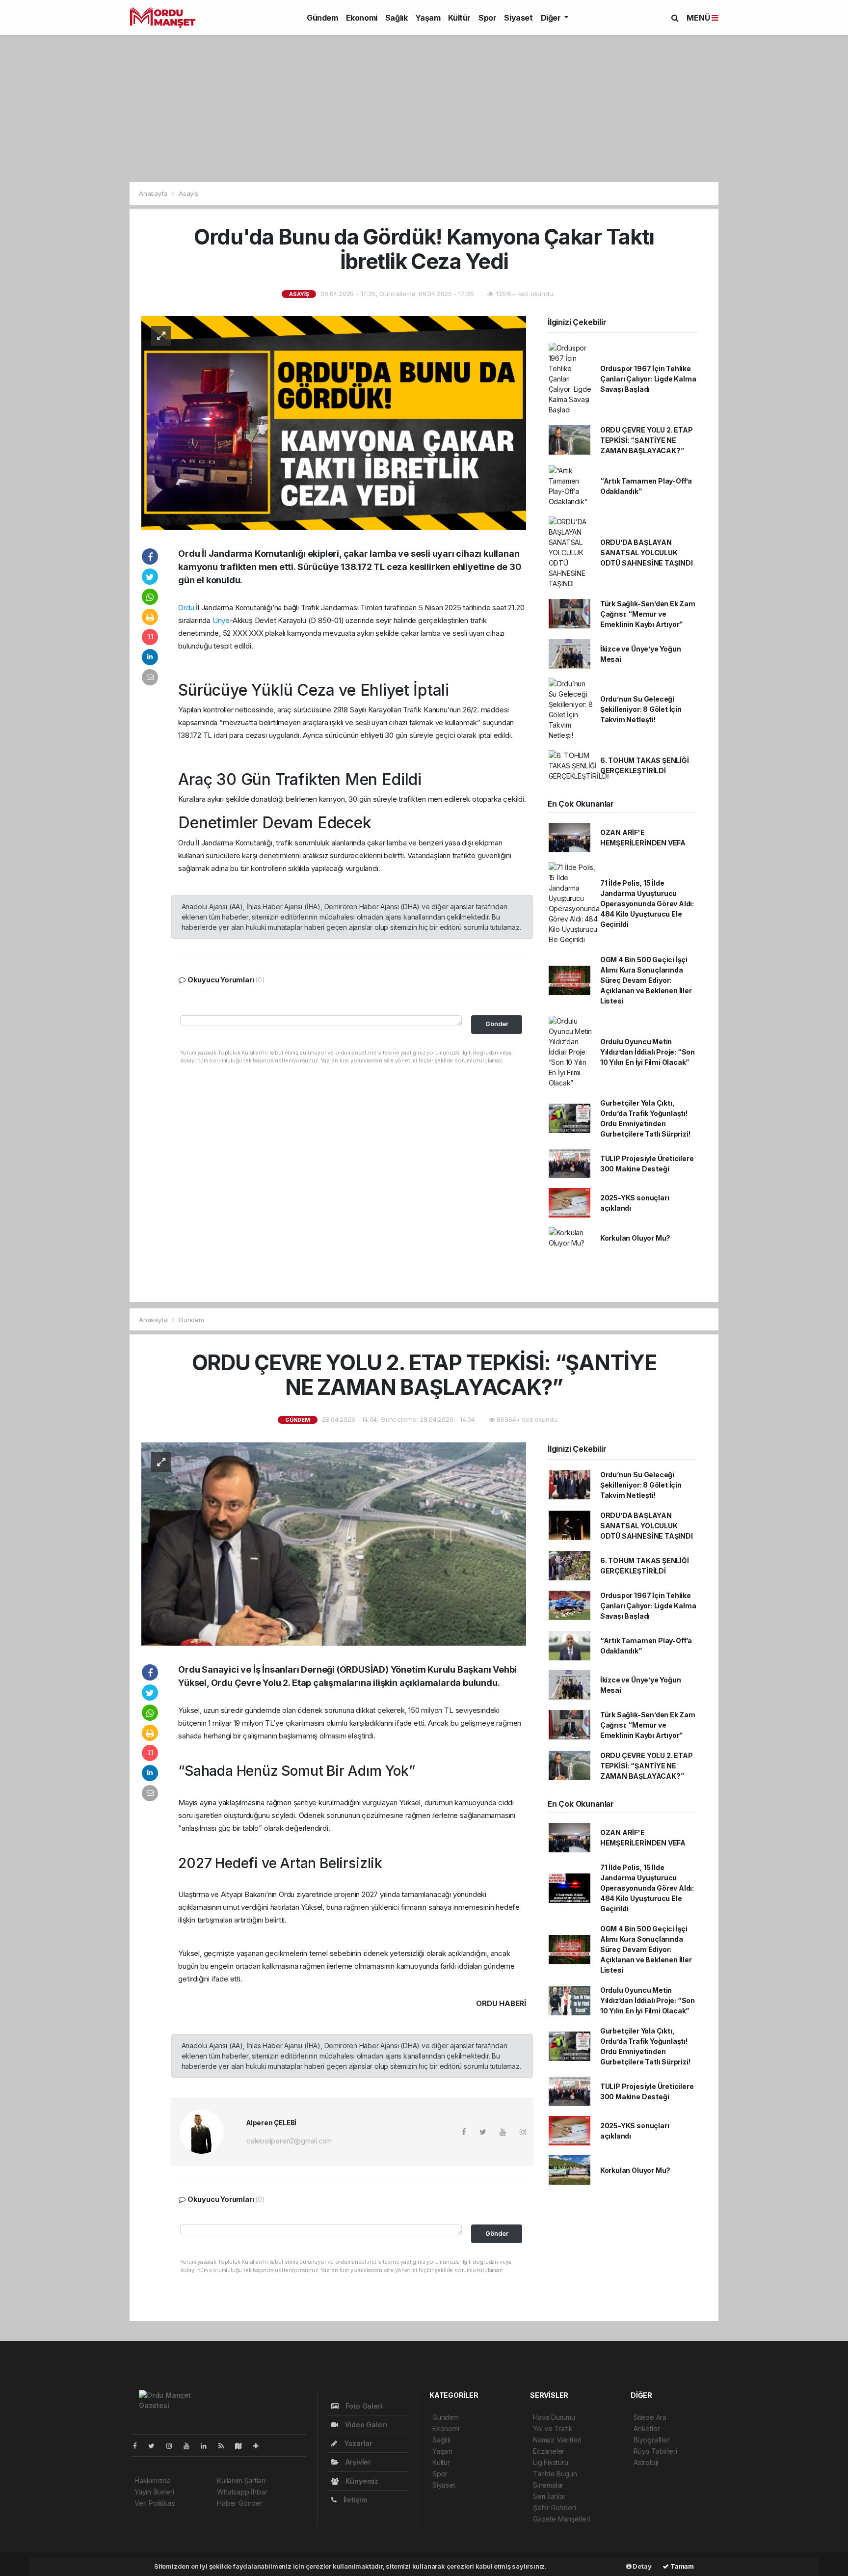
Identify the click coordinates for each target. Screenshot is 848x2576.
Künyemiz (361, 2481)
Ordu (186, 608)
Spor (487, 18)
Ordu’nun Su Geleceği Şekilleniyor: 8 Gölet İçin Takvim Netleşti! (641, 709)
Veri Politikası (155, 2503)
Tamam (681, 2566)
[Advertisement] (424, 108)
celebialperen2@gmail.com (289, 2141)
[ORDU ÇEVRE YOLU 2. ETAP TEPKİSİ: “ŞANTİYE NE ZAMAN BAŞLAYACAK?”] (334, 1543)
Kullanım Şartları (241, 2481)
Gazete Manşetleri (562, 2519)
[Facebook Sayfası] (139, 2446)
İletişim (354, 2500)
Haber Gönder (240, 2503)
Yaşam (428, 18)
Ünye (221, 620)
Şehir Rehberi (555, 2508)
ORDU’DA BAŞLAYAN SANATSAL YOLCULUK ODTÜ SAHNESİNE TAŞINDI (647, 553)
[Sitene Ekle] (260, 2446)
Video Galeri (365, 2425)
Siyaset (518, 18)
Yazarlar (357, 2443)
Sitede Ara (650, 2417)
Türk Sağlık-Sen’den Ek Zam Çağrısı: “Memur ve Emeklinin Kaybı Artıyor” (648, 614)
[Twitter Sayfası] (155, 2446)
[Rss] (225, 2446)
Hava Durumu (554, 2417)
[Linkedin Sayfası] (208, 2446)
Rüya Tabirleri (655, 2451)
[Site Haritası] (242, 2446)
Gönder (497, 1024)
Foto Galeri (363, 2406)
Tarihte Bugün (555, 2474)
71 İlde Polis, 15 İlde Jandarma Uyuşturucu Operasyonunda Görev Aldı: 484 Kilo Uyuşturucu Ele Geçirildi (647, 904)
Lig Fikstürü (551, 2462)
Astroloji (646, 2462)
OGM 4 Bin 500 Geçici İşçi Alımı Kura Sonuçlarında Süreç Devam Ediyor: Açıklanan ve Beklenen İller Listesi (646, 980)
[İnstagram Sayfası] (173, 2446)
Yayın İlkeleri (154, 2492)
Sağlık (397, 18)
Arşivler (357, 2462)
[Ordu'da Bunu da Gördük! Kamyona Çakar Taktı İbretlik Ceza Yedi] (334, 422)
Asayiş (188, 193)
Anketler (647, 2428)
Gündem (322, 18)
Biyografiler (652, 2440)
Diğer (552, 18)
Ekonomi (362, 18)
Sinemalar (548, 2485)
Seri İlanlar (549, 2496)
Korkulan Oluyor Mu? (635, 1238)
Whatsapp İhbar (242, 2492)
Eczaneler (549, 2451)
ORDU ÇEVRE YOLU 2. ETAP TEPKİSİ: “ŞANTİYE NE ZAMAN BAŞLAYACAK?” (647, 440)
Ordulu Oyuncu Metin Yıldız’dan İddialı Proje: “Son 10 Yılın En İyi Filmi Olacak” (648, 1052)
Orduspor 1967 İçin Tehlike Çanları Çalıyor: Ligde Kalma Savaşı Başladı (648, 379)
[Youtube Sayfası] (190, 2446)
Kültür (459, 18)
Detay (642, 2566)
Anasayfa (154, 193)
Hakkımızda (153, 2481)
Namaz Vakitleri (557, 2440)
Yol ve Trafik (553, 2428)
